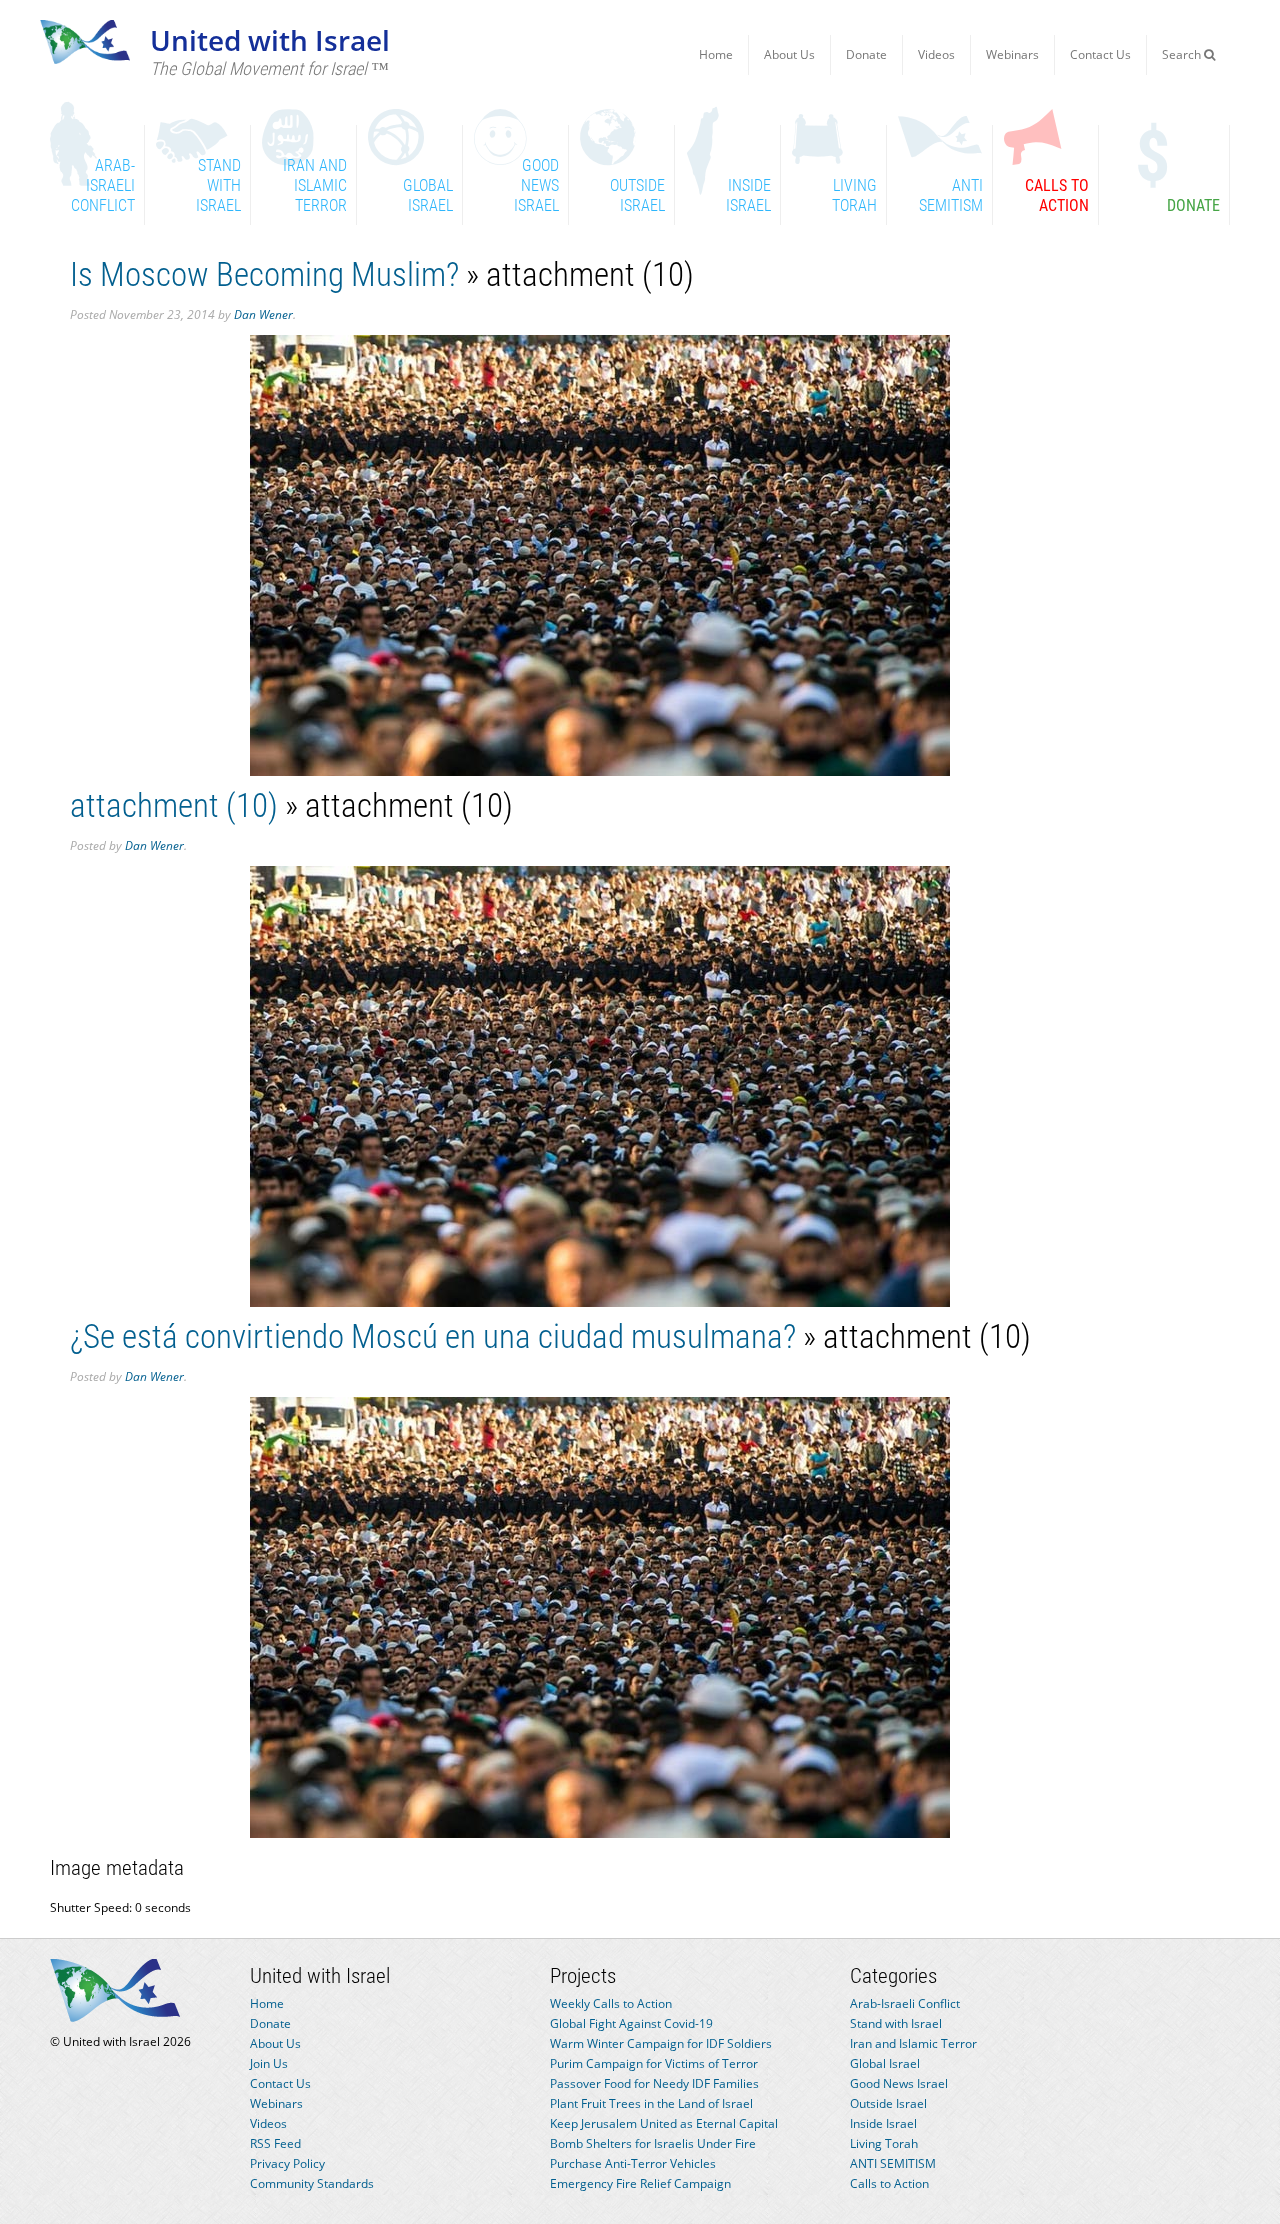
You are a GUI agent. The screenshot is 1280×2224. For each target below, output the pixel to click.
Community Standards (312, 2183)
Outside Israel (888, 2103)
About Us (789, 54)
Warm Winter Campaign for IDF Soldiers (661, 2043)
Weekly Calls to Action (611, 2003)
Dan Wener (263, 314)
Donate (866, 54)
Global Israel (885, 2063)
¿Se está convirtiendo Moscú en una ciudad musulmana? (433, 1336)
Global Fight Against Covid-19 (631, 2023)
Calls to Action (889, 2183)
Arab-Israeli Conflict (905, 2003)
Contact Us (1100, 54)
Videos (936, 54)
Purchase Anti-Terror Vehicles (633, 2163)
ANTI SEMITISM (893, 2163)
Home (716, 54)
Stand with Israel (896, 2023)
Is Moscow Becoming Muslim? (264, 274)
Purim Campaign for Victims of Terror (654, 2063)
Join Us (269, 2063)
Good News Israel (899, 2083)
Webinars (1012, 54)
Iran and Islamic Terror (913, 2043)
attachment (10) (174, 805)
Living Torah (884, 2143)
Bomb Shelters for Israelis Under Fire (653, 2143)
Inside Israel (883, 2123)
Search (1183, 54)
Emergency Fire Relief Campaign (640, 2183)
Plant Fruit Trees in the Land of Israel (651, 2103)
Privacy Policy (287, 2163)
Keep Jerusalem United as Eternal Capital (664, 2123)
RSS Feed (275, 2143)
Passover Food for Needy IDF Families (654, 2083)
